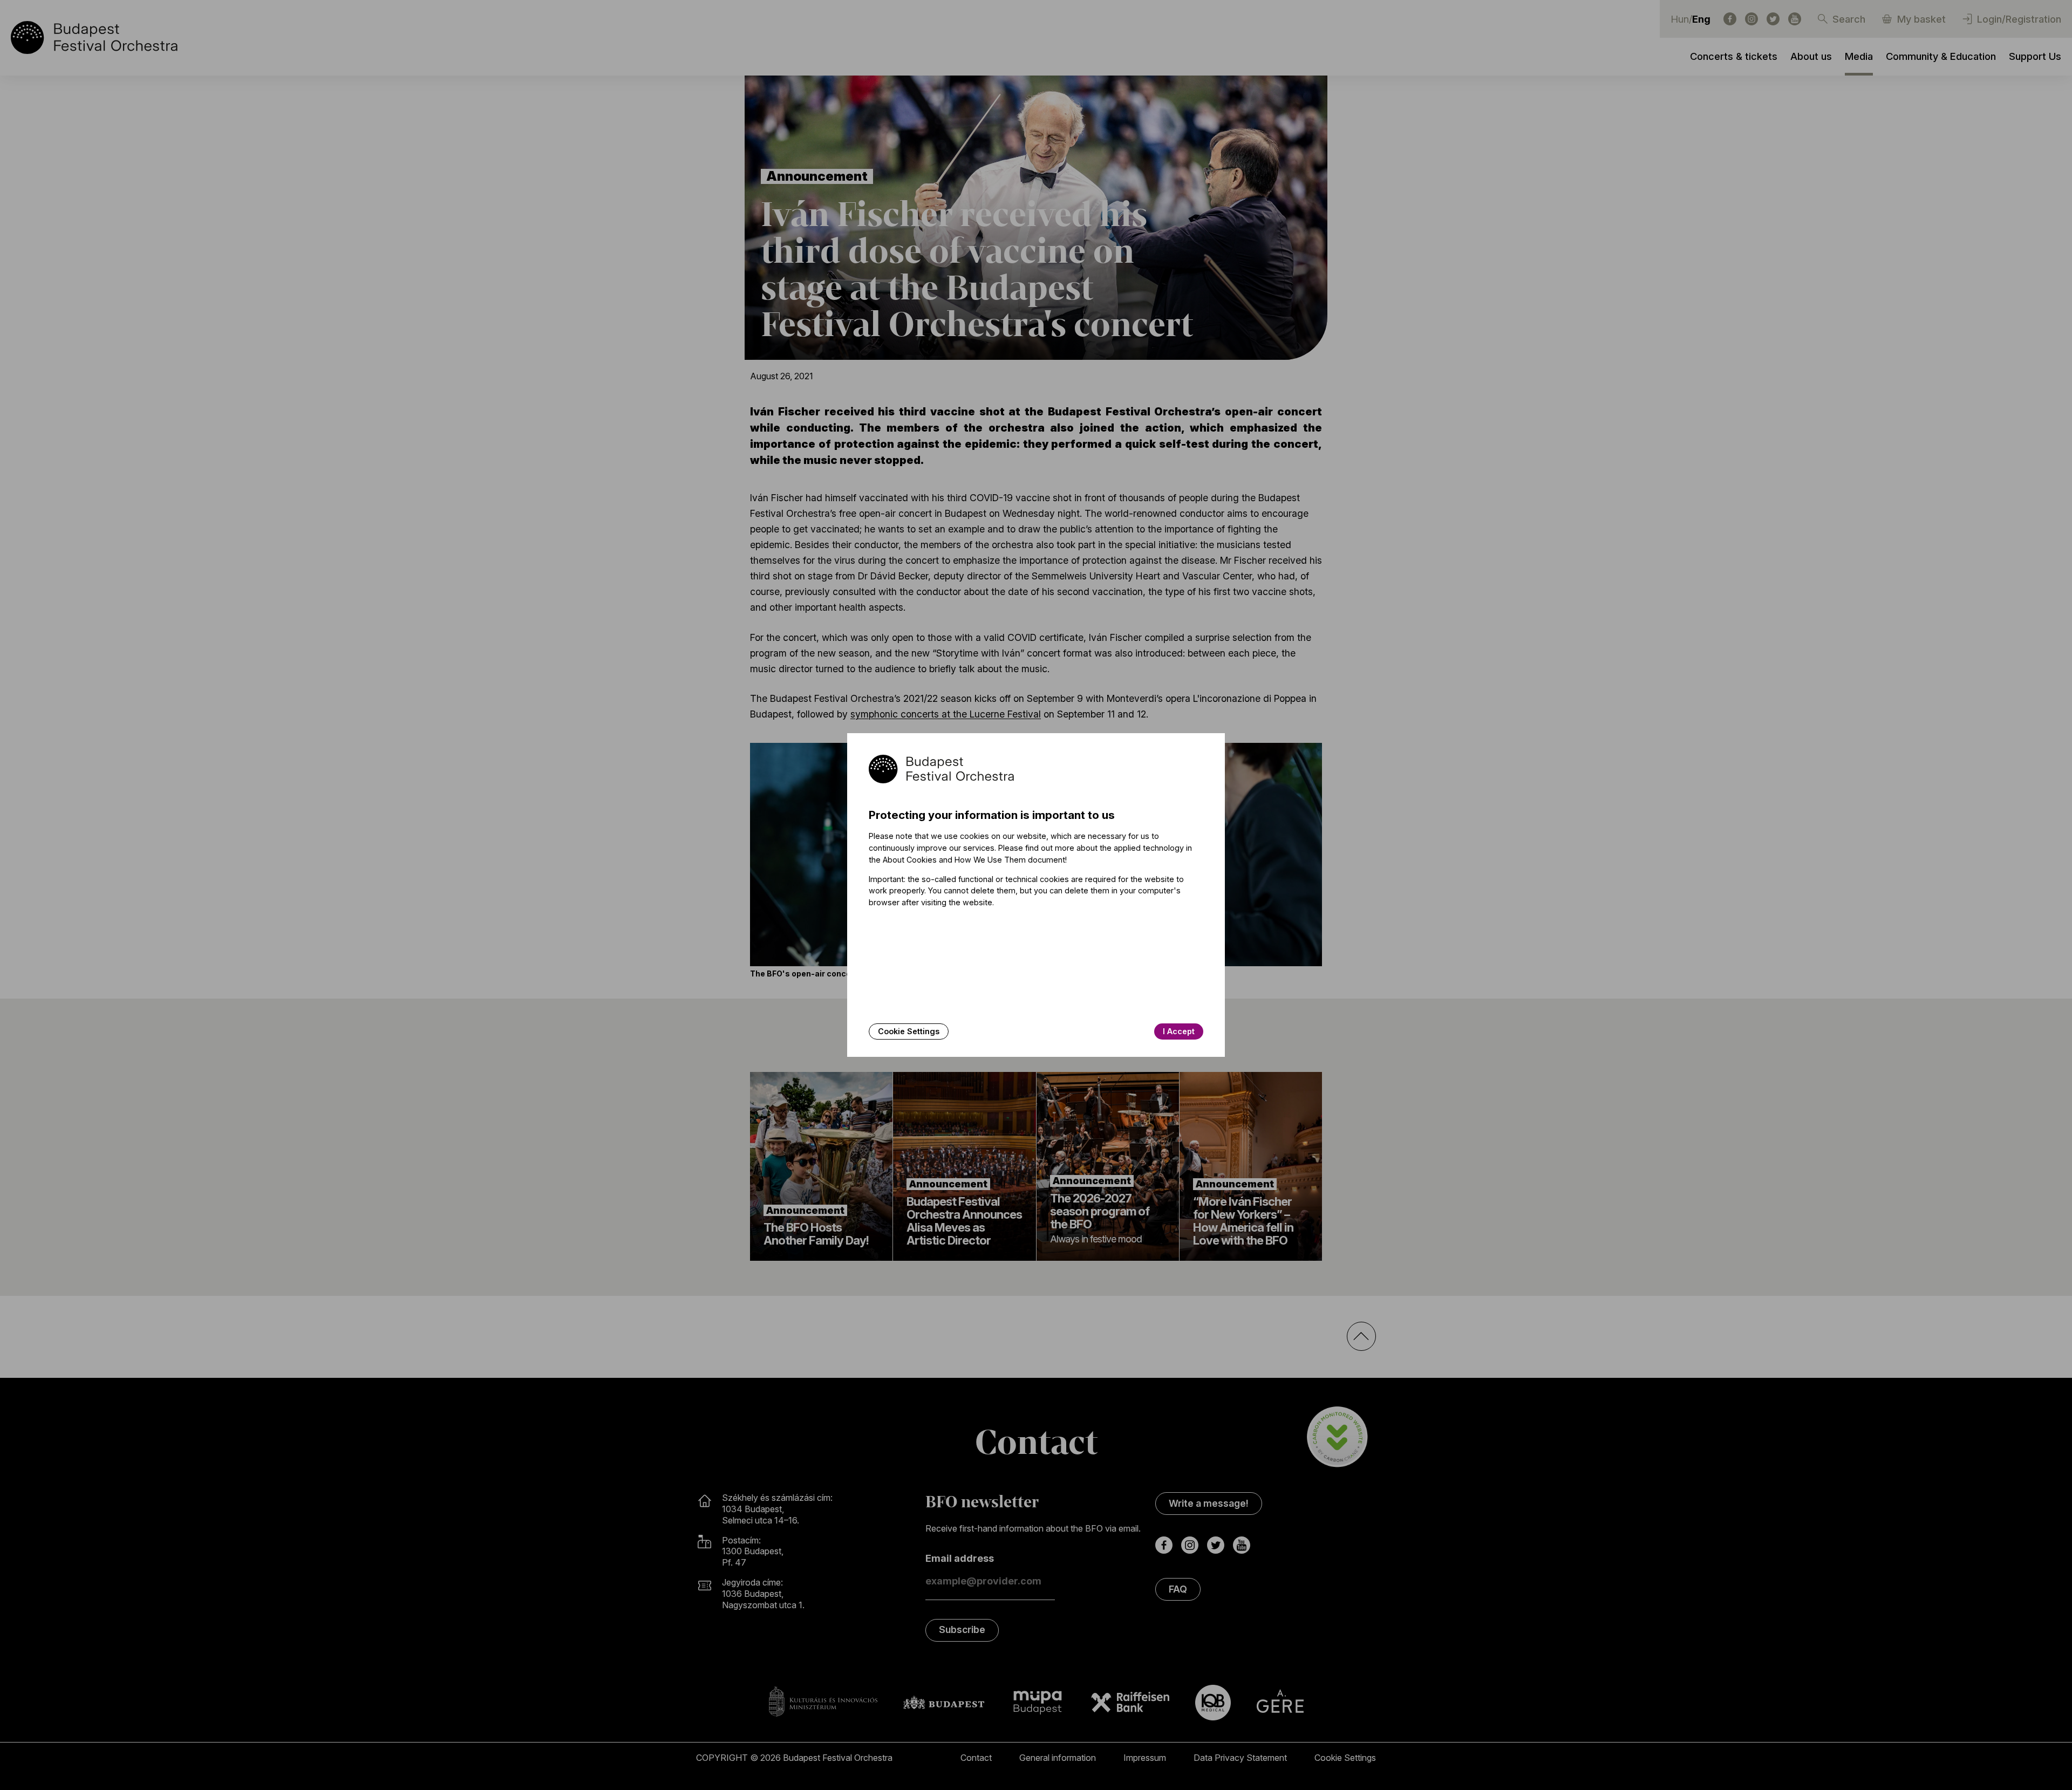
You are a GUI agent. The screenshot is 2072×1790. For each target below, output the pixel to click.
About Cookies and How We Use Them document (974, 860)
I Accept (1179, 1031)
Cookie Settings (909, 1031)
